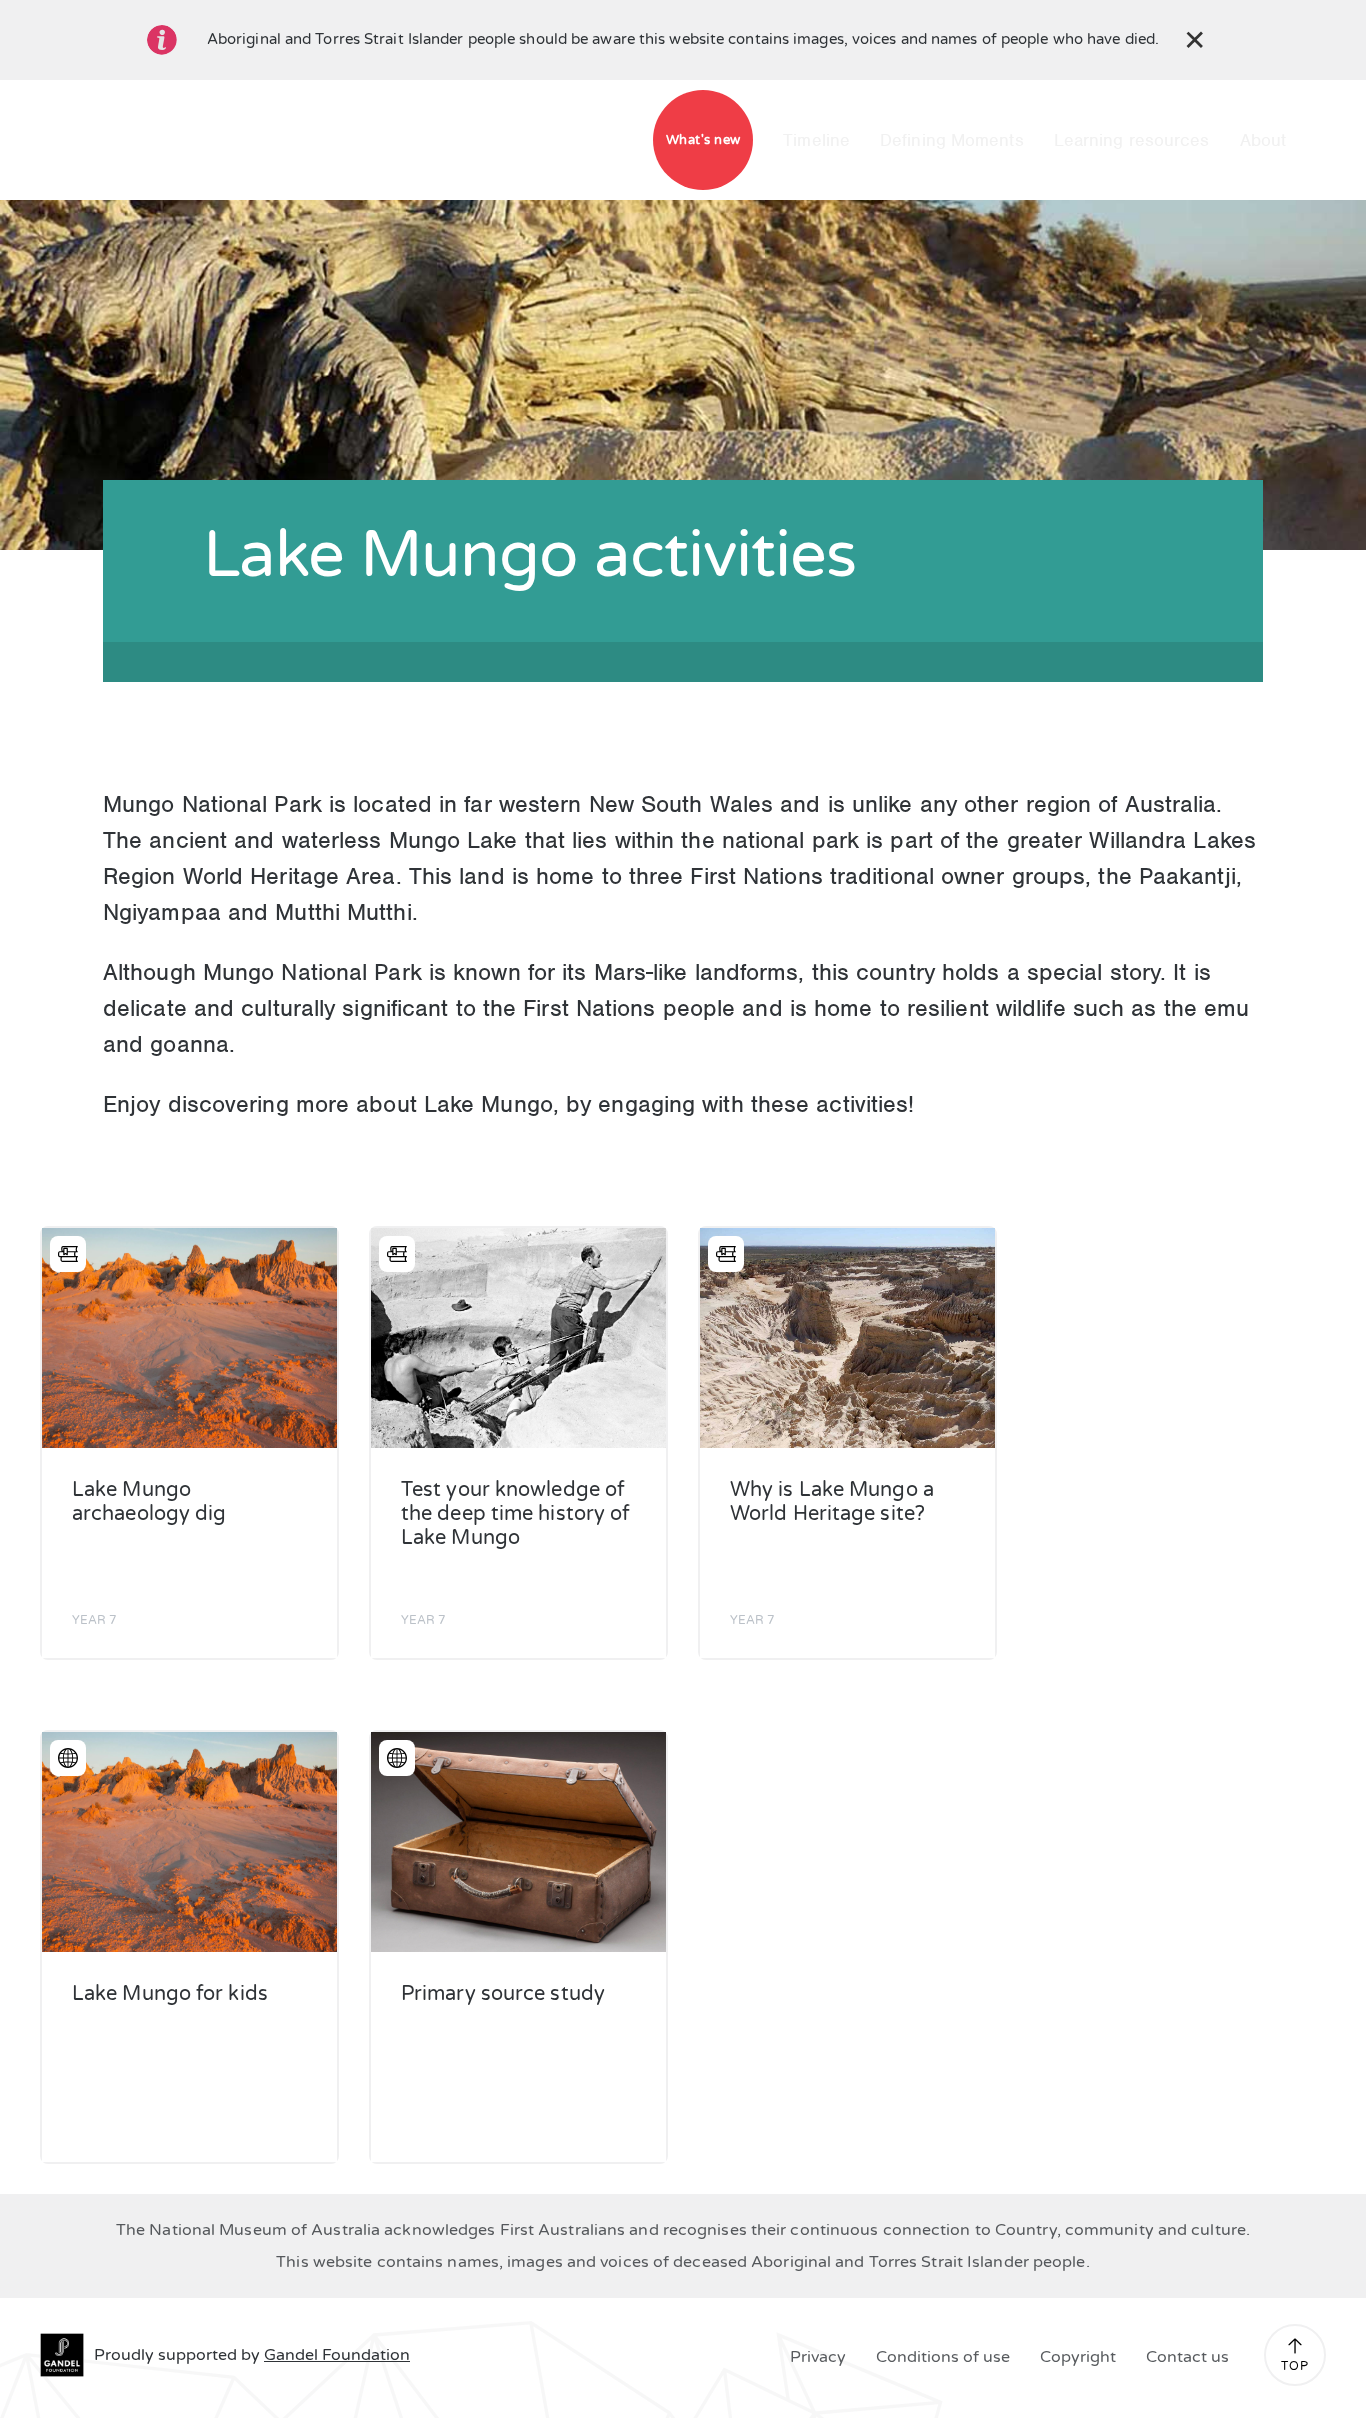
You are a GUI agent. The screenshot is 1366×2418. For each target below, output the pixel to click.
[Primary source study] (518, 1842)
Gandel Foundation (337, 2355)
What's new (703, 140)
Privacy (818, 2357)
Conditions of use (943, 2357)
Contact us (1187, 2357)
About (1263, 140)
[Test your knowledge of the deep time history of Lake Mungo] (518, 1338)
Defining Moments (952, 140)
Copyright (1078, 2357)
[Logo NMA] (326, 140)
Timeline (816, 140)
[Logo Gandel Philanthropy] (416, 140)
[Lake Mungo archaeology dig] (189, 1338)
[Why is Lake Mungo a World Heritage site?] (847, 1338)
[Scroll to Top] (1295, 2346)
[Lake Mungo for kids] (189, 1842)
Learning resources (1132, 140)
